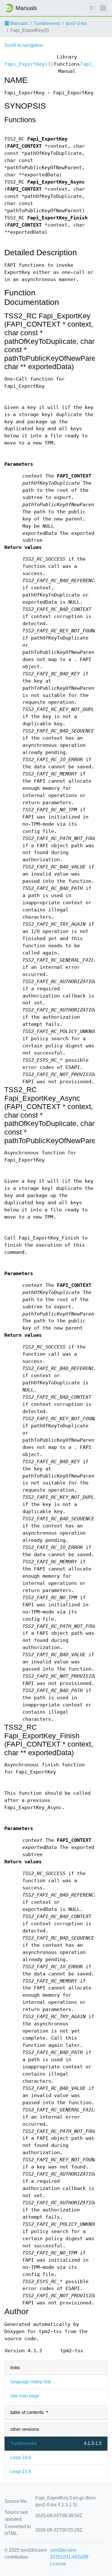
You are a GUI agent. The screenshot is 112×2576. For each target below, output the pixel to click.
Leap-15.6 (21, 2471)
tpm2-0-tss (76, 23)
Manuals (19, 23)
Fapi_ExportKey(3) (29, 64)
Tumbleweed (47, 23)
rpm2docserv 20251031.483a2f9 (69, 2553)
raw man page (25, 2396)
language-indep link (31, 2382)
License (58, 2564)
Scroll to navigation (24, 45)
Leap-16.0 (21, 2457)
